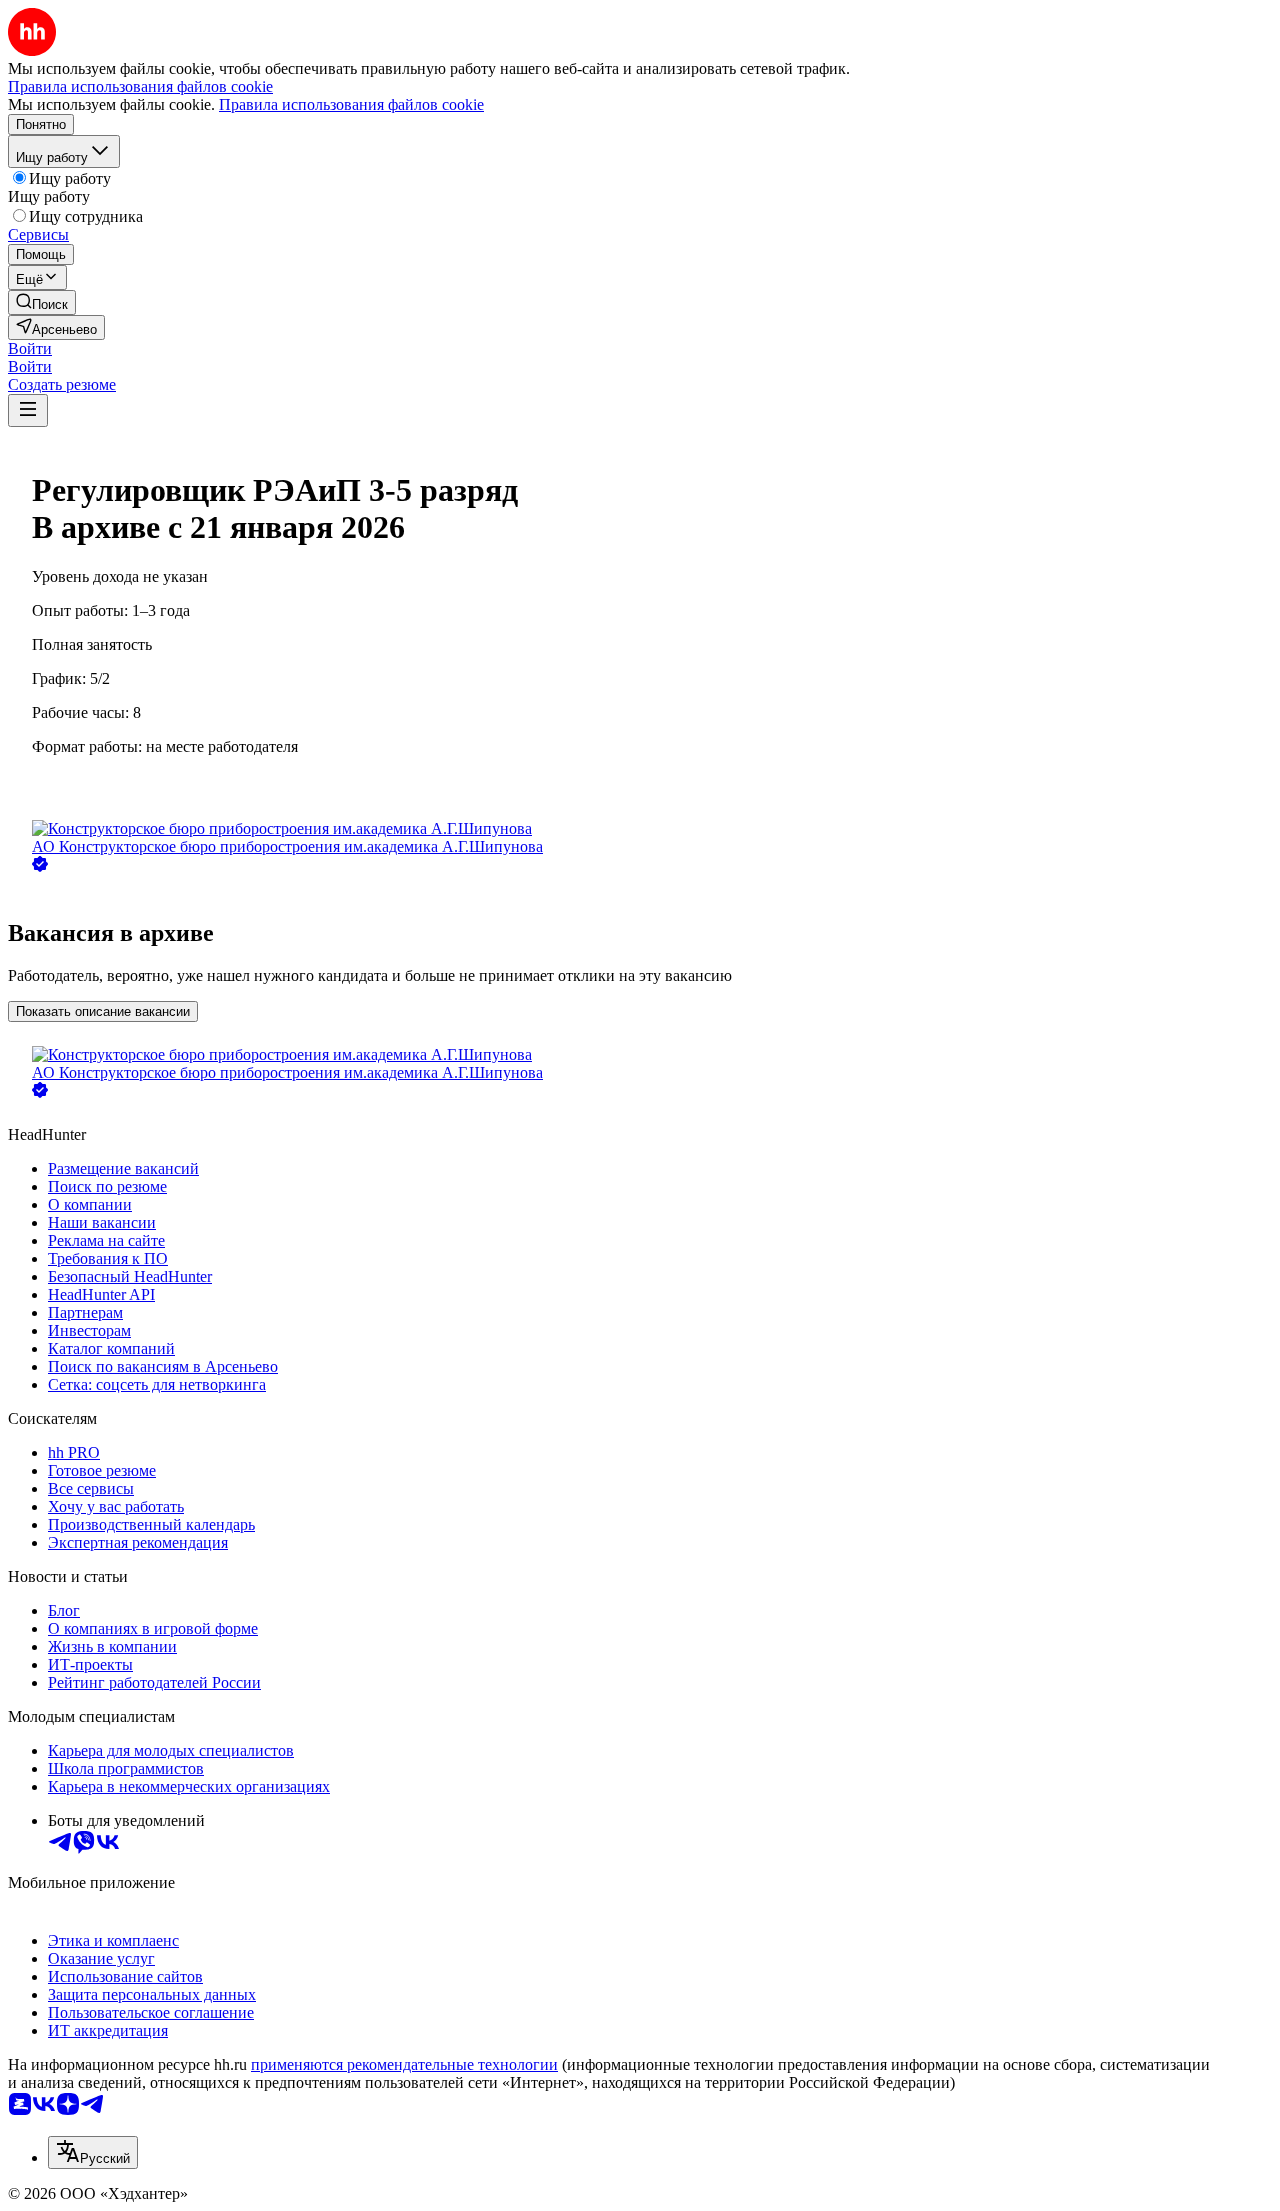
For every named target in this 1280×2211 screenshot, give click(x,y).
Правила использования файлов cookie (351, 104)
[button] (30, 348)
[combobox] (93, 2152)
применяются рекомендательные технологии (404, 2064)
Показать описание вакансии (103, 1011)
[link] (42, 302)
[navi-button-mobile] (28, 410)
